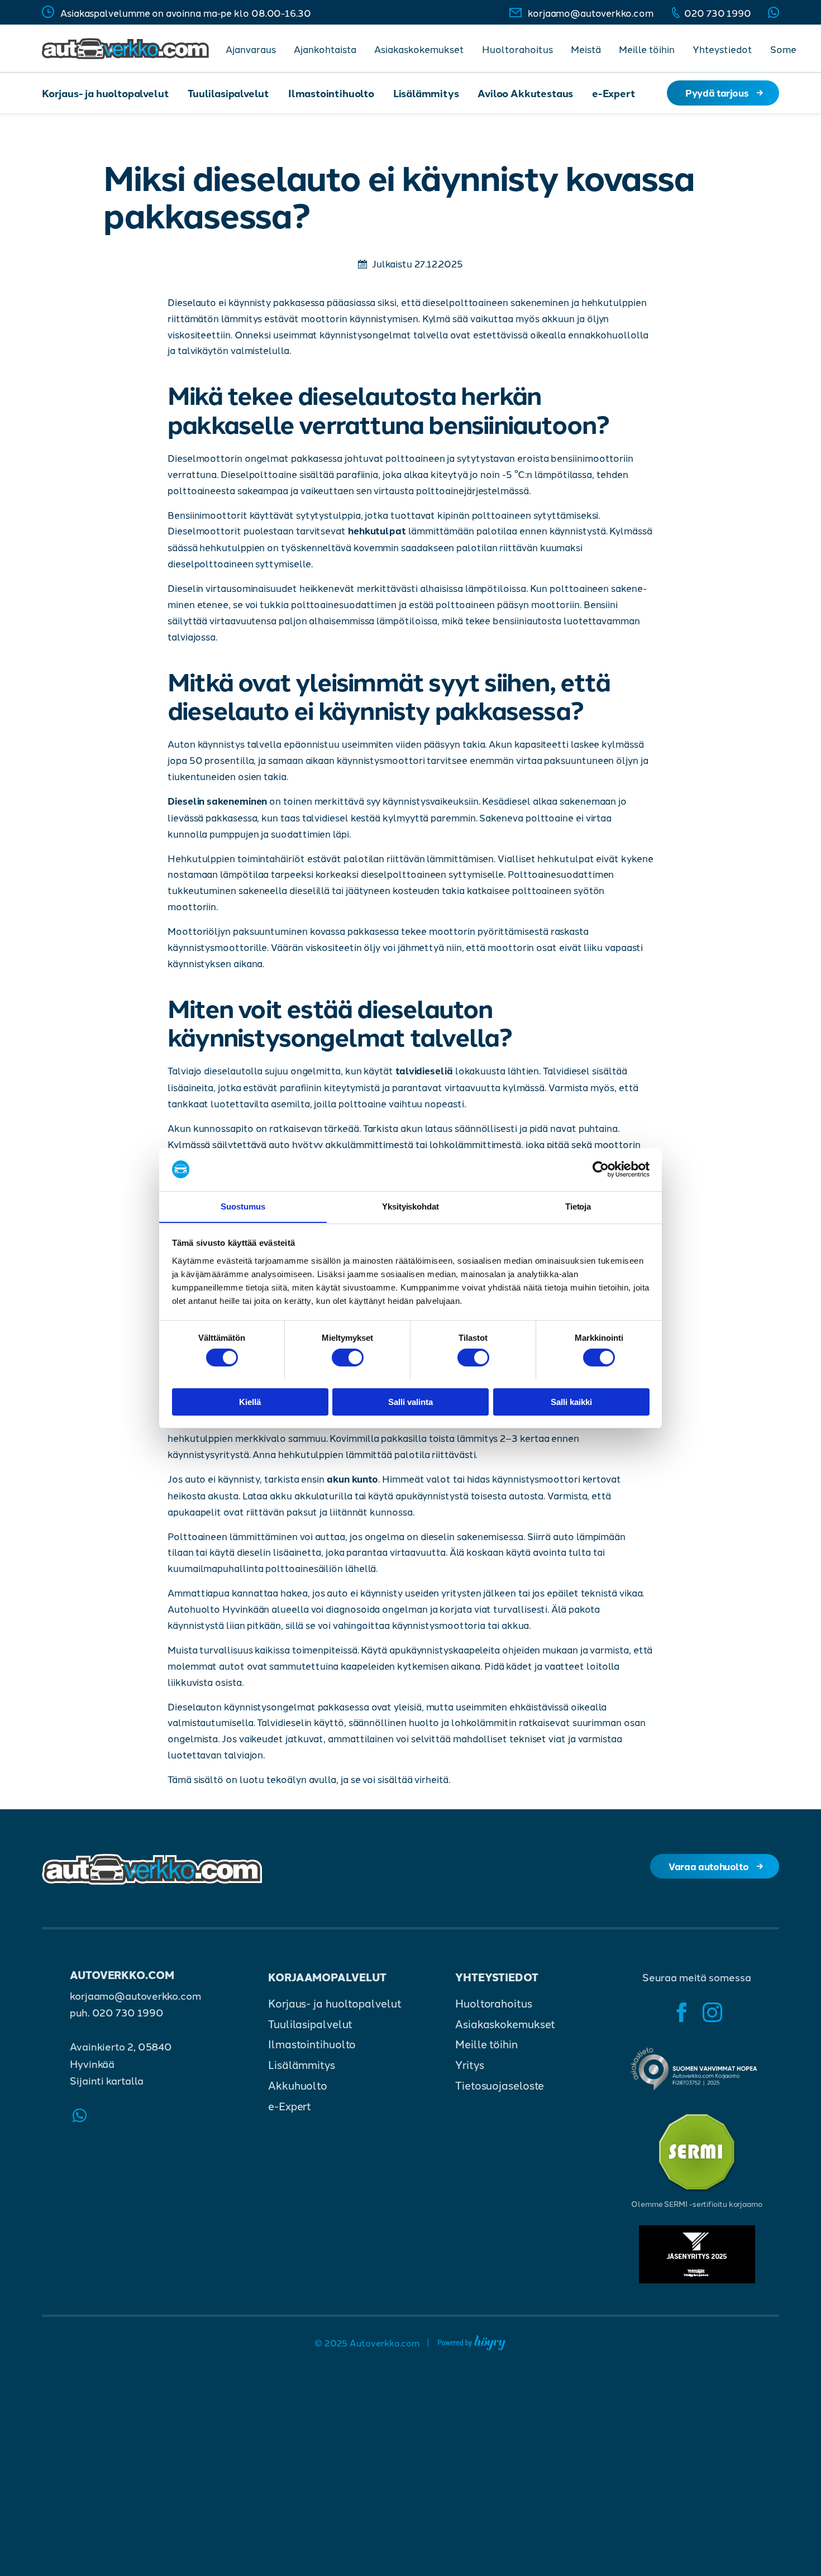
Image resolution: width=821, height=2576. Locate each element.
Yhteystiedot (722, 49)
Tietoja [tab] (578, 1206)
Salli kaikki (571, 1401)
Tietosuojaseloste (500, 2085)
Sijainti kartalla (106, 2080)
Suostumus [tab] (243, 1206)
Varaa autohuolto (708, 1866)
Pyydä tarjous (717, 92)
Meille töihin (647, 49)
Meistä (586, 49)
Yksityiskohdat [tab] (410, 1206)
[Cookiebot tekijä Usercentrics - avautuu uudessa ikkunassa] (601, 1169)
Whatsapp (774, 12)
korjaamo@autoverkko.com (591, 12)
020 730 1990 (718, 12)
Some (783, 49)
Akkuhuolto (298, 2085)
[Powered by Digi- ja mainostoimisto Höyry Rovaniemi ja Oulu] (472, 2341)
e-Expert (614, 93)
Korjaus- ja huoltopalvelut (105, 93)
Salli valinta (410, 1401)
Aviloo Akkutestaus (525, 93)
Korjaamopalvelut (327, 1977)
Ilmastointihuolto (331, 93)
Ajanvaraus (251, 49)
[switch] (348, 1358)
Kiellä (250, 1401)
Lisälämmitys (426, 93)
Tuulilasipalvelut (228, 93)
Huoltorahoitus (517, 49)
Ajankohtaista (325, 49)
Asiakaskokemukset (419, 49)
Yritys (469, 2065)
